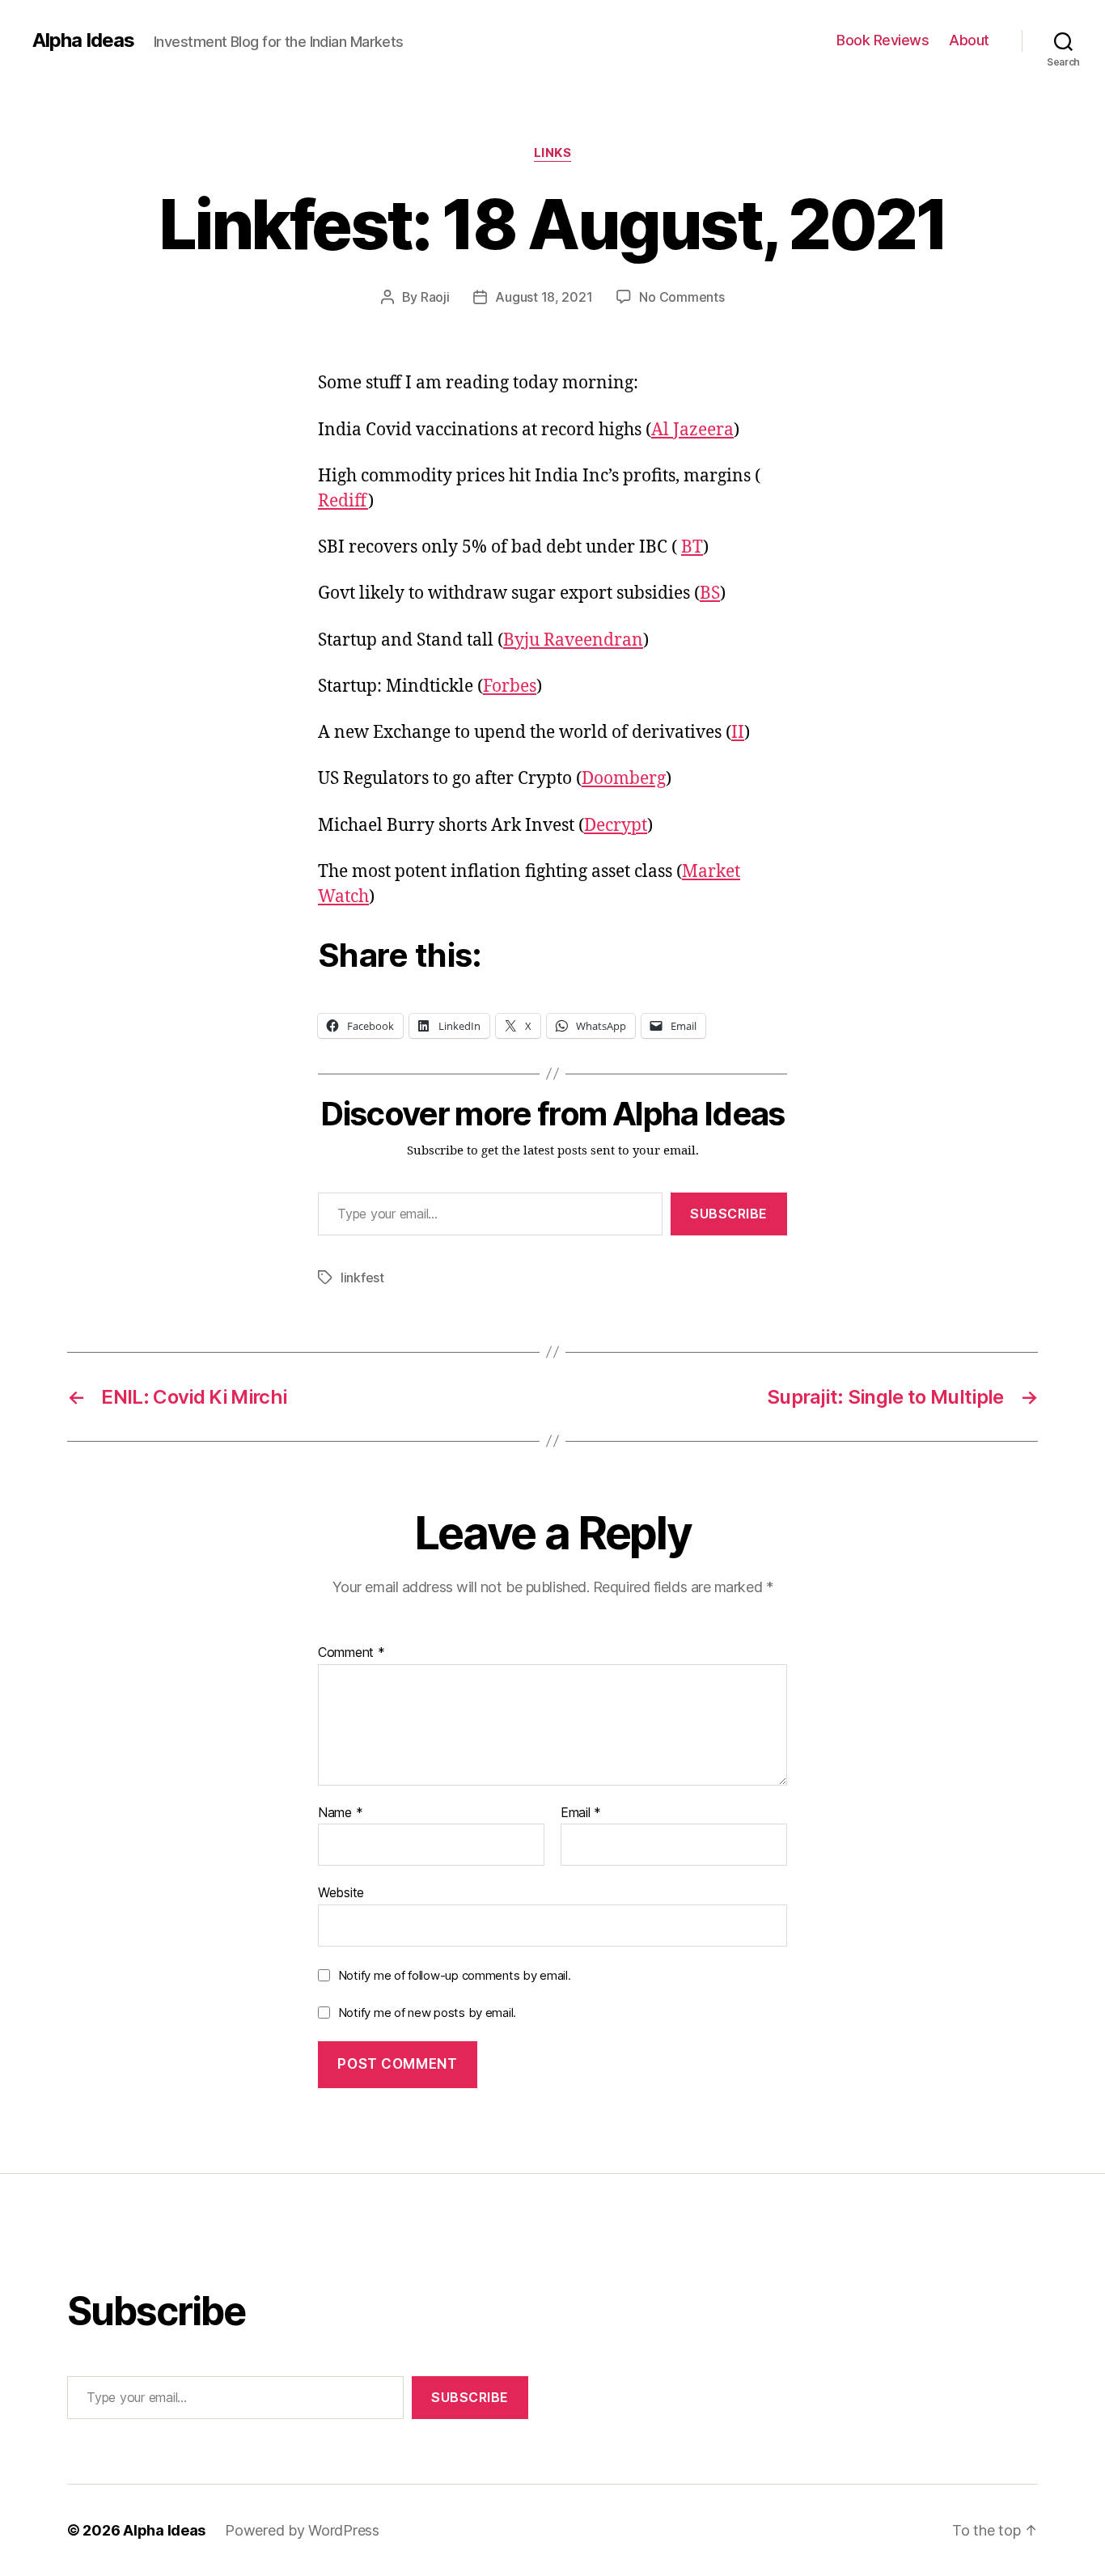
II (738, 733)
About (969, 40)
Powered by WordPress (302, 2530)
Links (553, 153)
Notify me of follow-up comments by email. (455, 1975)
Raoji (435, 297)
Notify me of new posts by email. (427, 2012)
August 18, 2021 (544, 297)
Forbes (510, 686)
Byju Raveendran (573, 640)
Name (340, 1813)
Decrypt (616, 826)
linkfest (362, 1277)
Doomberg (624, 779)
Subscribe (729, 1214)
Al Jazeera (692, 430)
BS (710, 593)
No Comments (682, 297)
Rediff (343, 501)
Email (581, 1813)
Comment (351, 1653)
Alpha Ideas (83, 40)
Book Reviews (883, 40)
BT (692, 547)
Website (341, 1892)
